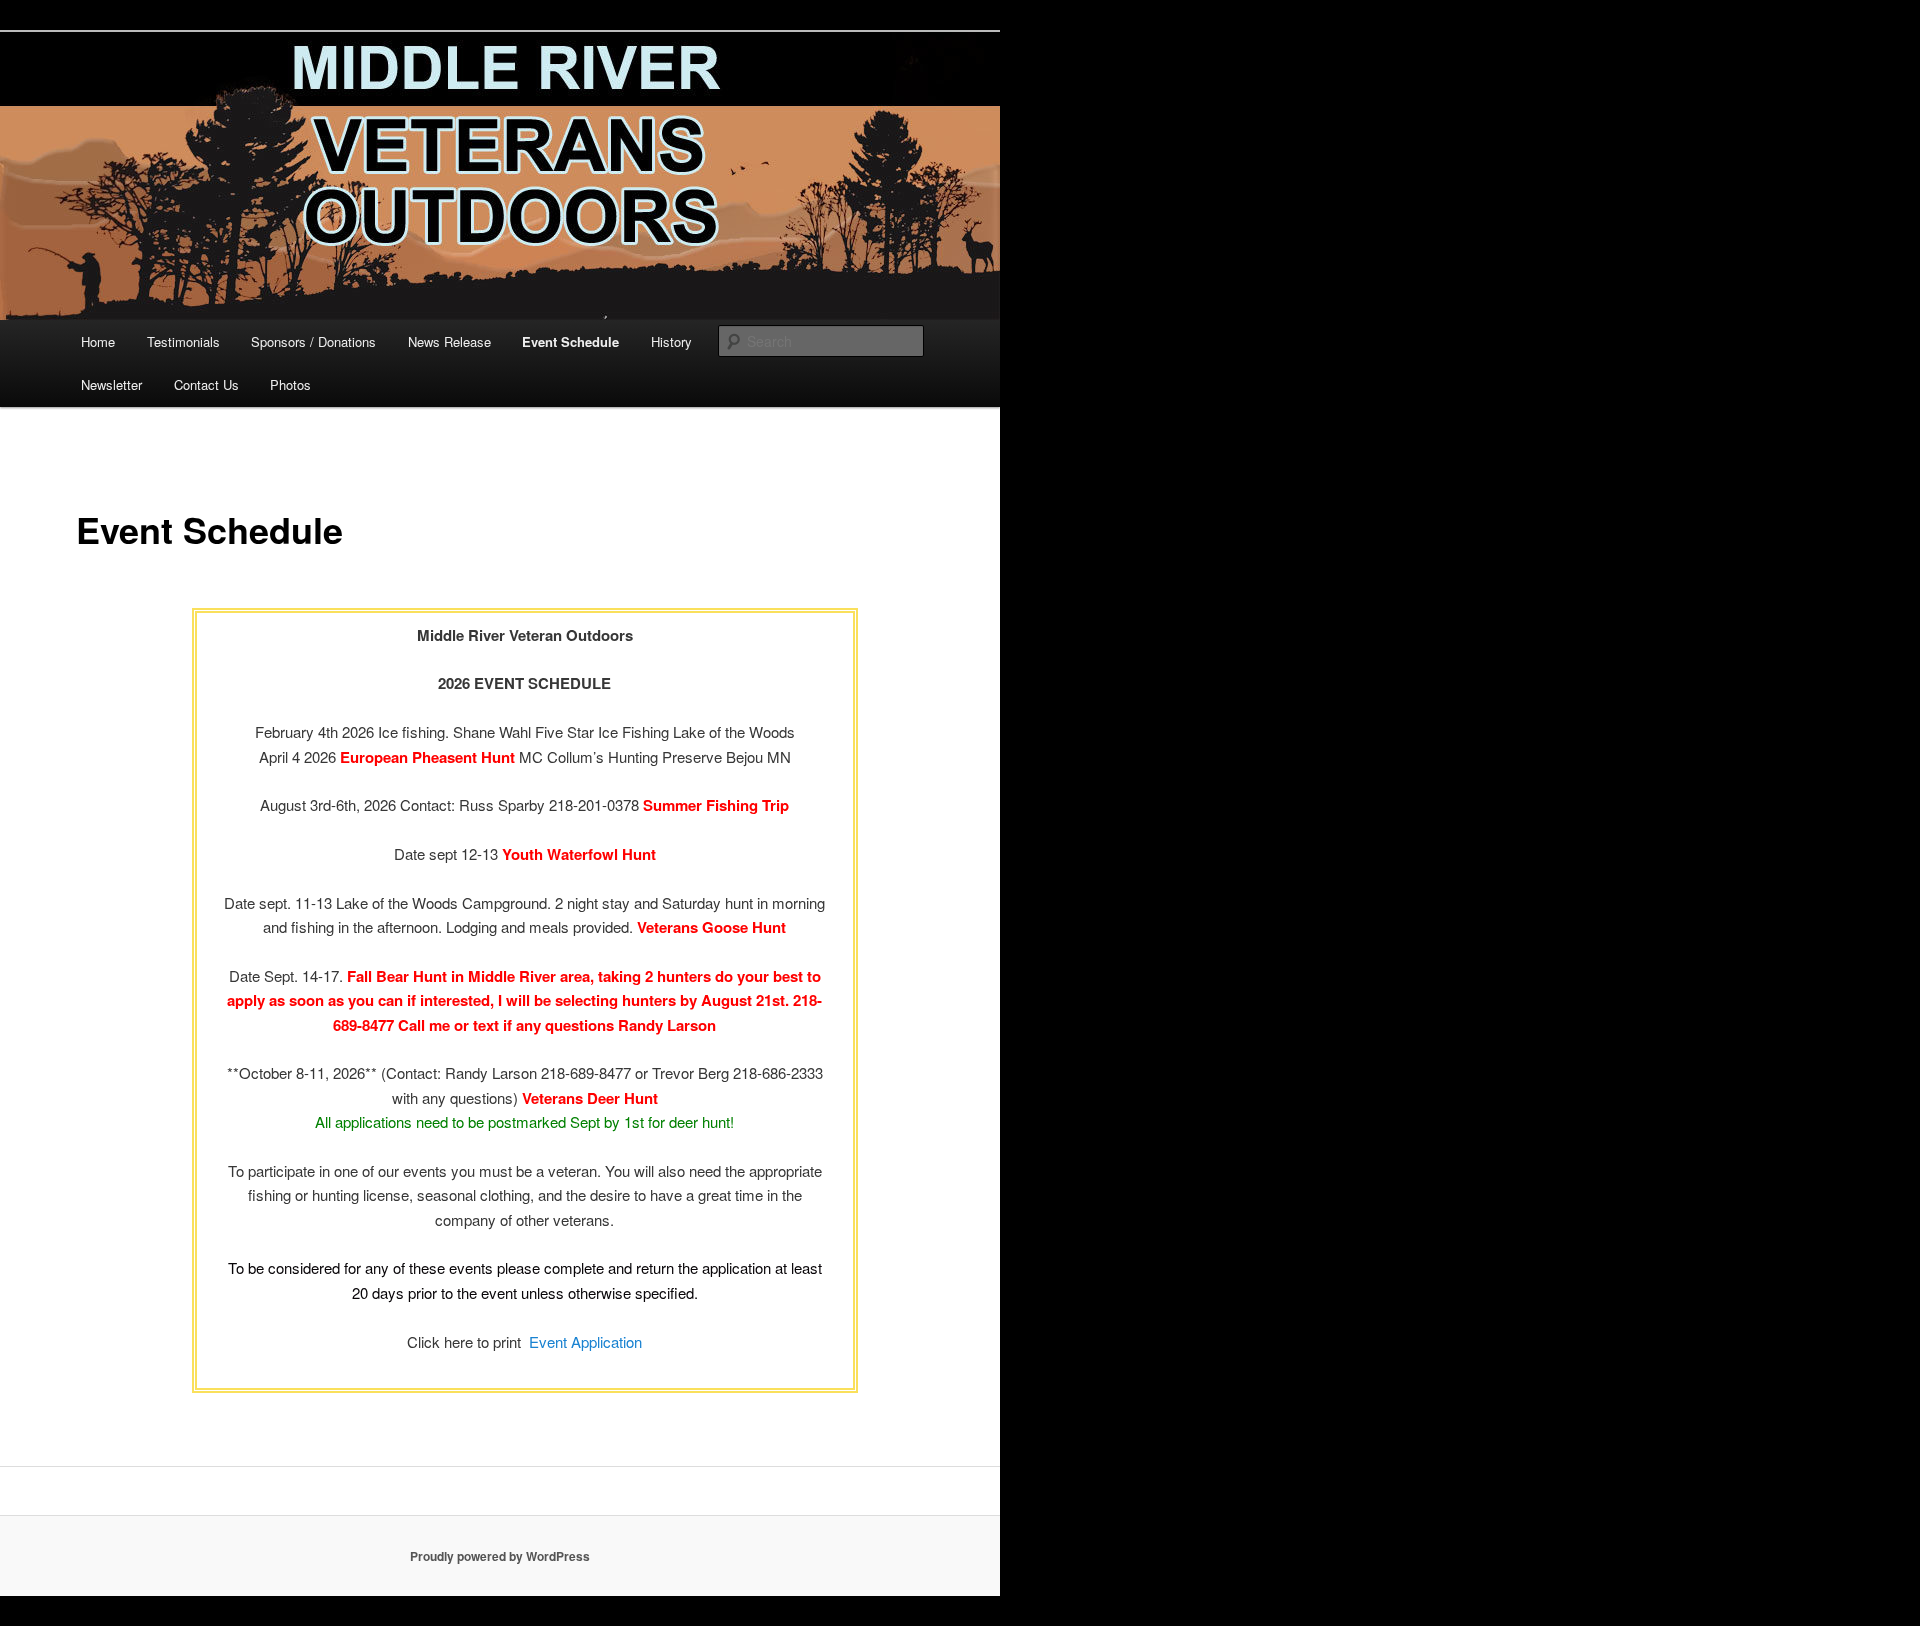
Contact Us (206, 384)
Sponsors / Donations (313, 341)
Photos (290, 384)
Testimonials (183, 341)
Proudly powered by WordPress (500, 1556)
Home (98, 341)
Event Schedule (570, 341)
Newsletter (111, 384)
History (671, 341)
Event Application (585, 1341)
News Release (449, 341)
